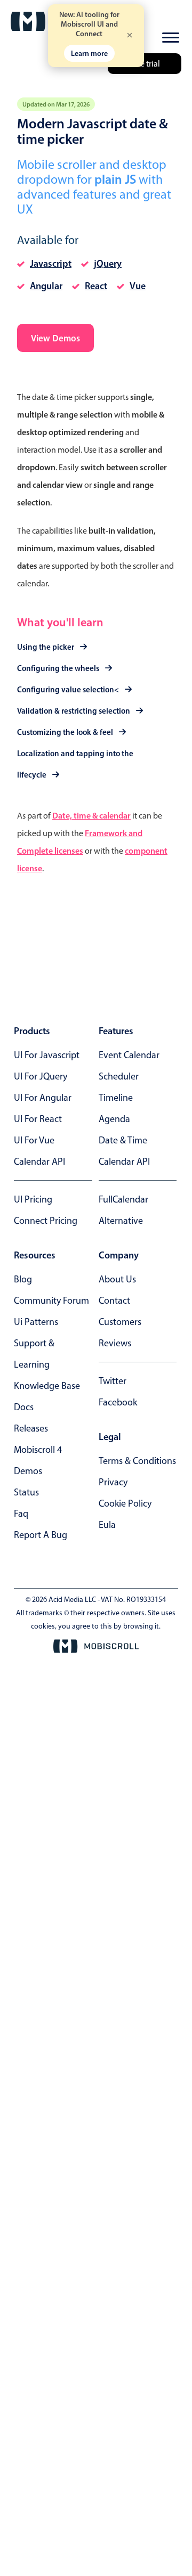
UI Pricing (33, 1199)
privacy (113, 1482)
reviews (115, 1343)
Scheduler (119, 1076)
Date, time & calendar (91, 815)
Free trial (145, 64)
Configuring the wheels (58, 668)
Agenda (114, 1119)
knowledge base (47, 1386)
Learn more (89, 53)
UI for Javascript (47, 1055)
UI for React (38, 1119)
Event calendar (129, 1055)
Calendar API (39, 1162)
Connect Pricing (46, 1221)
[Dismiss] (130, 36)
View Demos (55, 338)
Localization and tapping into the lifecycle (75, 764)
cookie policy (125, 1503)
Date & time (123, 1140)
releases (31, 1428)
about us (117, 1279)
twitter (113, 1381)
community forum (51, 1301)
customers (120, 1322)
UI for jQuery (41, 1076)
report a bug (41, 1535)
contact (114, 1301)
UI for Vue (34, 1140)
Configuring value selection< (68, 689)
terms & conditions (137, 1461)
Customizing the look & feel (65, 732)
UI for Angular (43, 1098)
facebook (118, 1402)
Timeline (116, 1098)
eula (107, 1525)
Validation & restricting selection (74, 711)
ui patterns (36, 1322)
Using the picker (46, 647)
